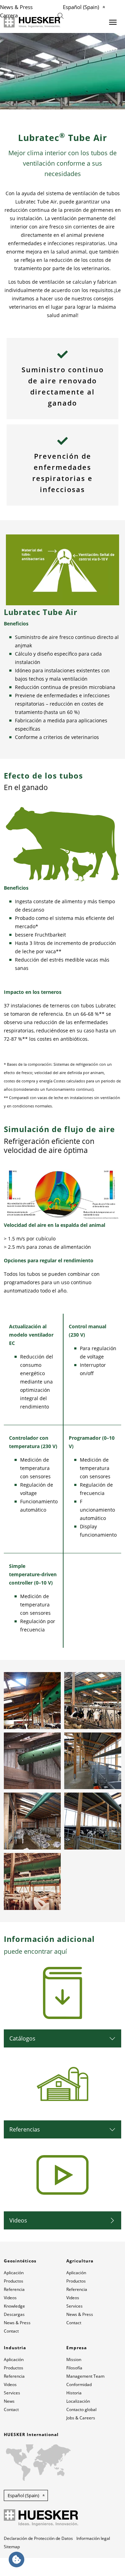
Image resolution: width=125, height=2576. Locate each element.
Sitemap (12, 2547)
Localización (78, 2401)
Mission (74, 2359)
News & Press (16, 7)
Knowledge (14, 2306)
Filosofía (74, 2368)
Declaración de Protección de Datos (38, 2538)
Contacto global (81, 2409)
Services (74, 2306)
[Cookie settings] (16, 2560)
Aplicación (14, 2273)
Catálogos (22, 2038)
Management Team (85, 2376)
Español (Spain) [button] (23, 2495)
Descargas (14, 2314)
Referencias (25, 2129)
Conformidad (79, 2384)
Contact (11, 2331)
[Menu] (113, 22)
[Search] (61, 15)
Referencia (14, 2289)
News (9, 2401)
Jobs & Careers (81, 2418)
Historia (74, 2393)
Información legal (93, 2538)
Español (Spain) (81, 7)
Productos (14, 2281)
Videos (18, 2220)
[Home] (32, 22)
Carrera (9, 15)
